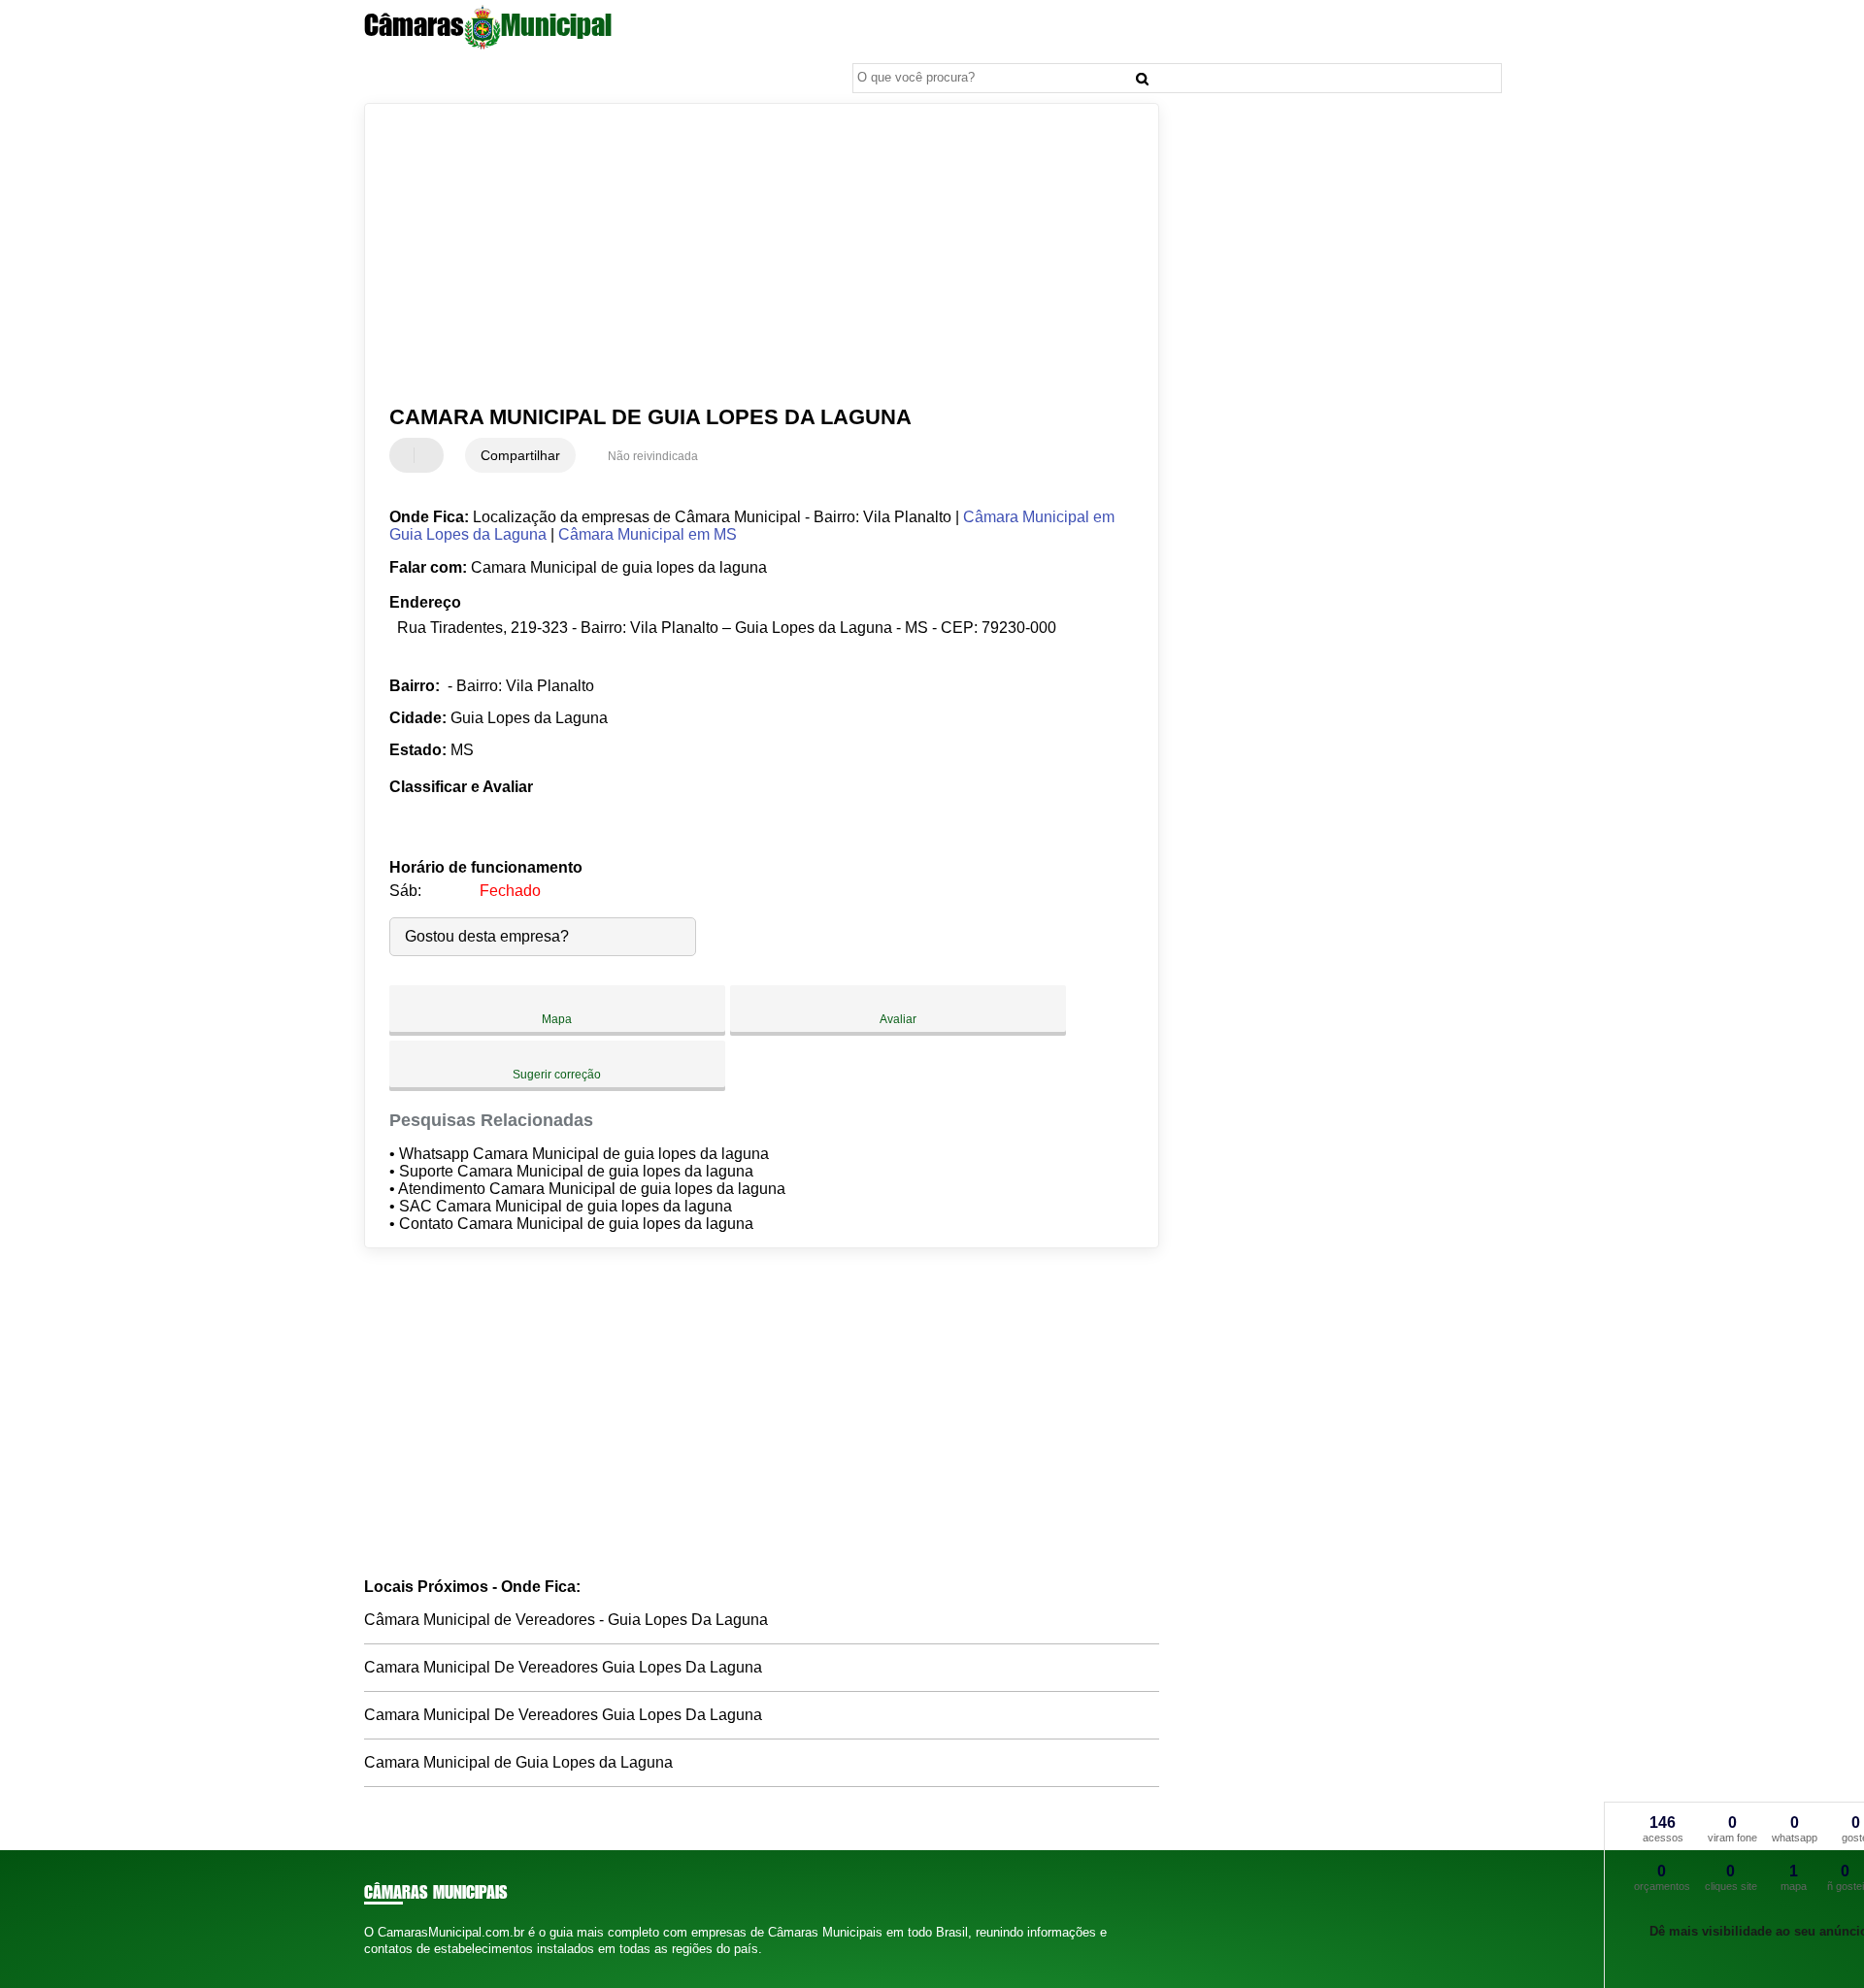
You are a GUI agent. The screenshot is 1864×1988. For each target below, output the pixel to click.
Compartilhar (520, 455)
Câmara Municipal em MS (648, 534)
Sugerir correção (557, 1075)
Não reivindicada (653, 456)
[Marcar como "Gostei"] (407, 455)
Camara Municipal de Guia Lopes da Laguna (518, 1762)
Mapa (557, 1019)
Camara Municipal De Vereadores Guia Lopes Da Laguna (563, 1667)
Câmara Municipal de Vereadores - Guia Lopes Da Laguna (566, 1620)
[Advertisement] (752, 254)
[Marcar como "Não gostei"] (431, 455)
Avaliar (898, 1019)
